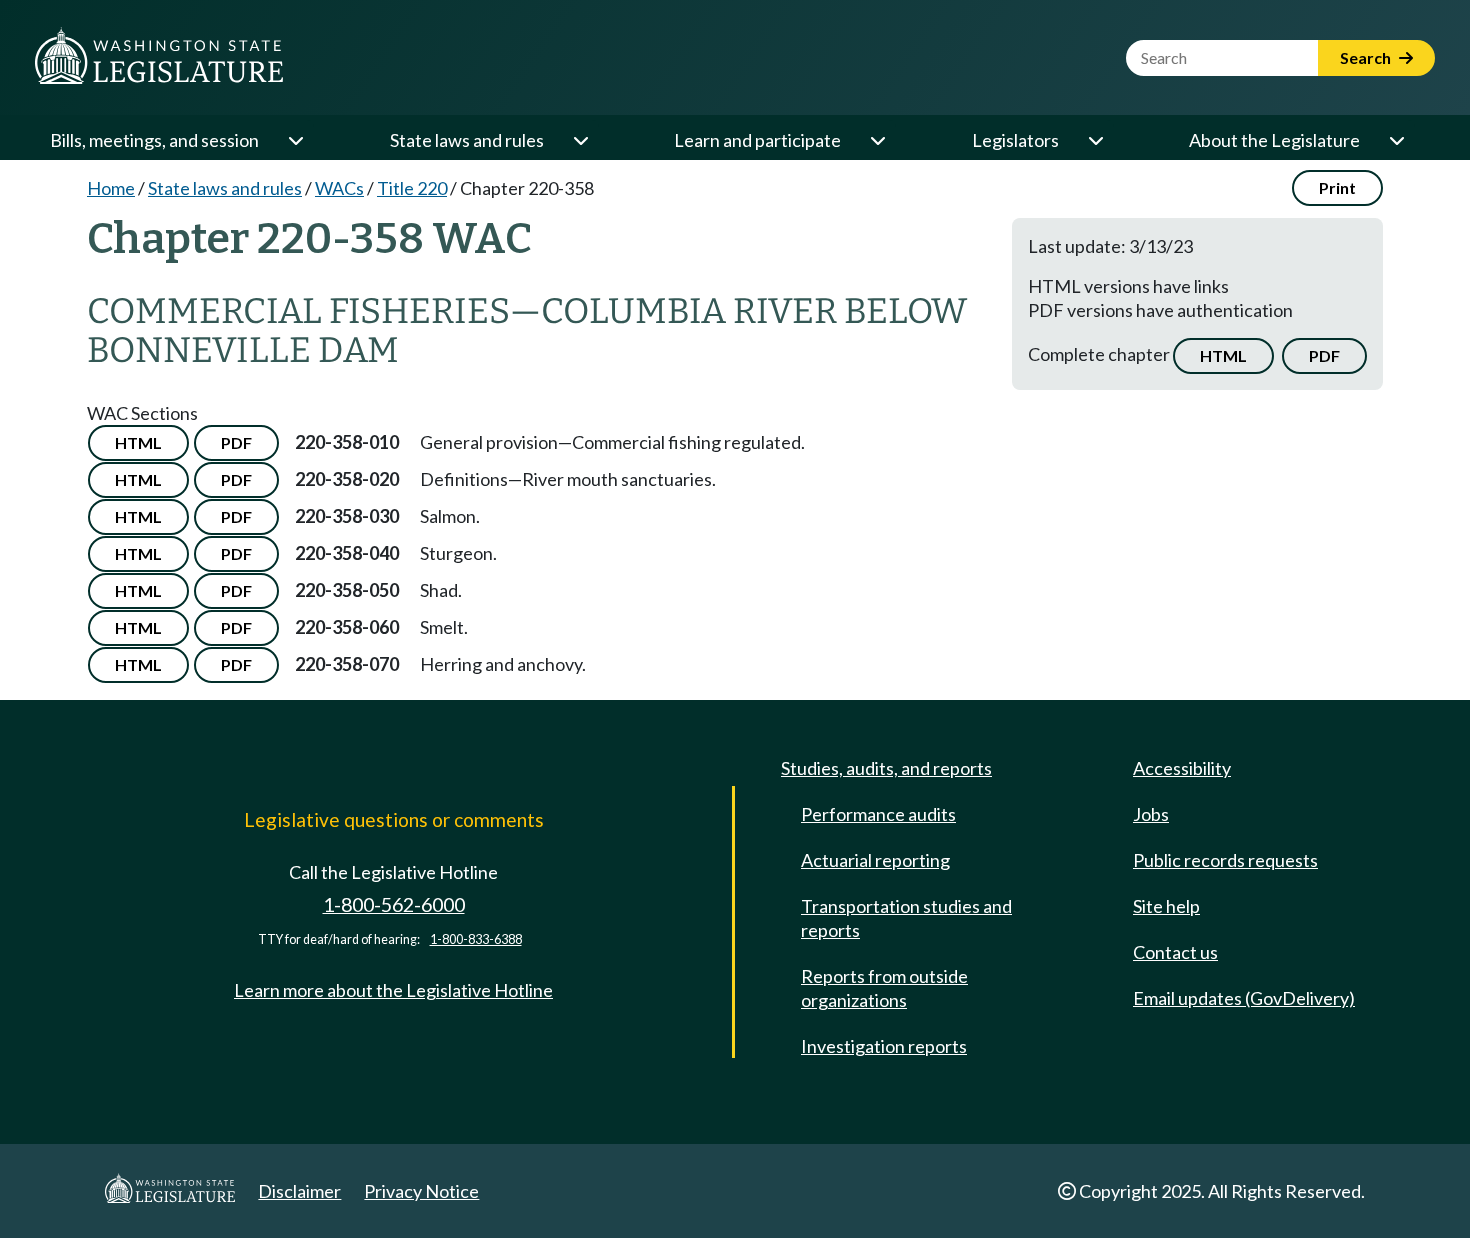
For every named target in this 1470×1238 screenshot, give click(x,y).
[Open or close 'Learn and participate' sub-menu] (877, 140)
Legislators (1015, 140)
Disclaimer (299, 1191)
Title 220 (412, 188)
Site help (1166, 906)
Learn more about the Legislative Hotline (393, 990)
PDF (1324, 355)
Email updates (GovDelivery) (1244, 998)
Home (111, 188)
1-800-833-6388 (476, 939)
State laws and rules (467, 140)
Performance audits (878, 814)
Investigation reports (884, 1046)
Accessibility (1182, 768)
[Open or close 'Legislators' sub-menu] (1095, 140)
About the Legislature (1274, 140)
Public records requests (1225, 860)
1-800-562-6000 (394, 904)
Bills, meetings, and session (154, 140)
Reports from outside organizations (884, 988)
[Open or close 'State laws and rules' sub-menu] (580, 140)
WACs (339, 188)
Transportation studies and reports (906, 918)
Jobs (1151, 814)
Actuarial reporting (875, 860)
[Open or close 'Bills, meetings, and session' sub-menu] (295, 140)
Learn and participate (757, 140)
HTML (1223, 355)
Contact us (1175, 952)
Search (1367, 57)
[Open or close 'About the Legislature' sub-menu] (1396, 140)
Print (1337, 187)
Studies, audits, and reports (886, 768)
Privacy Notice (421, 1191)
